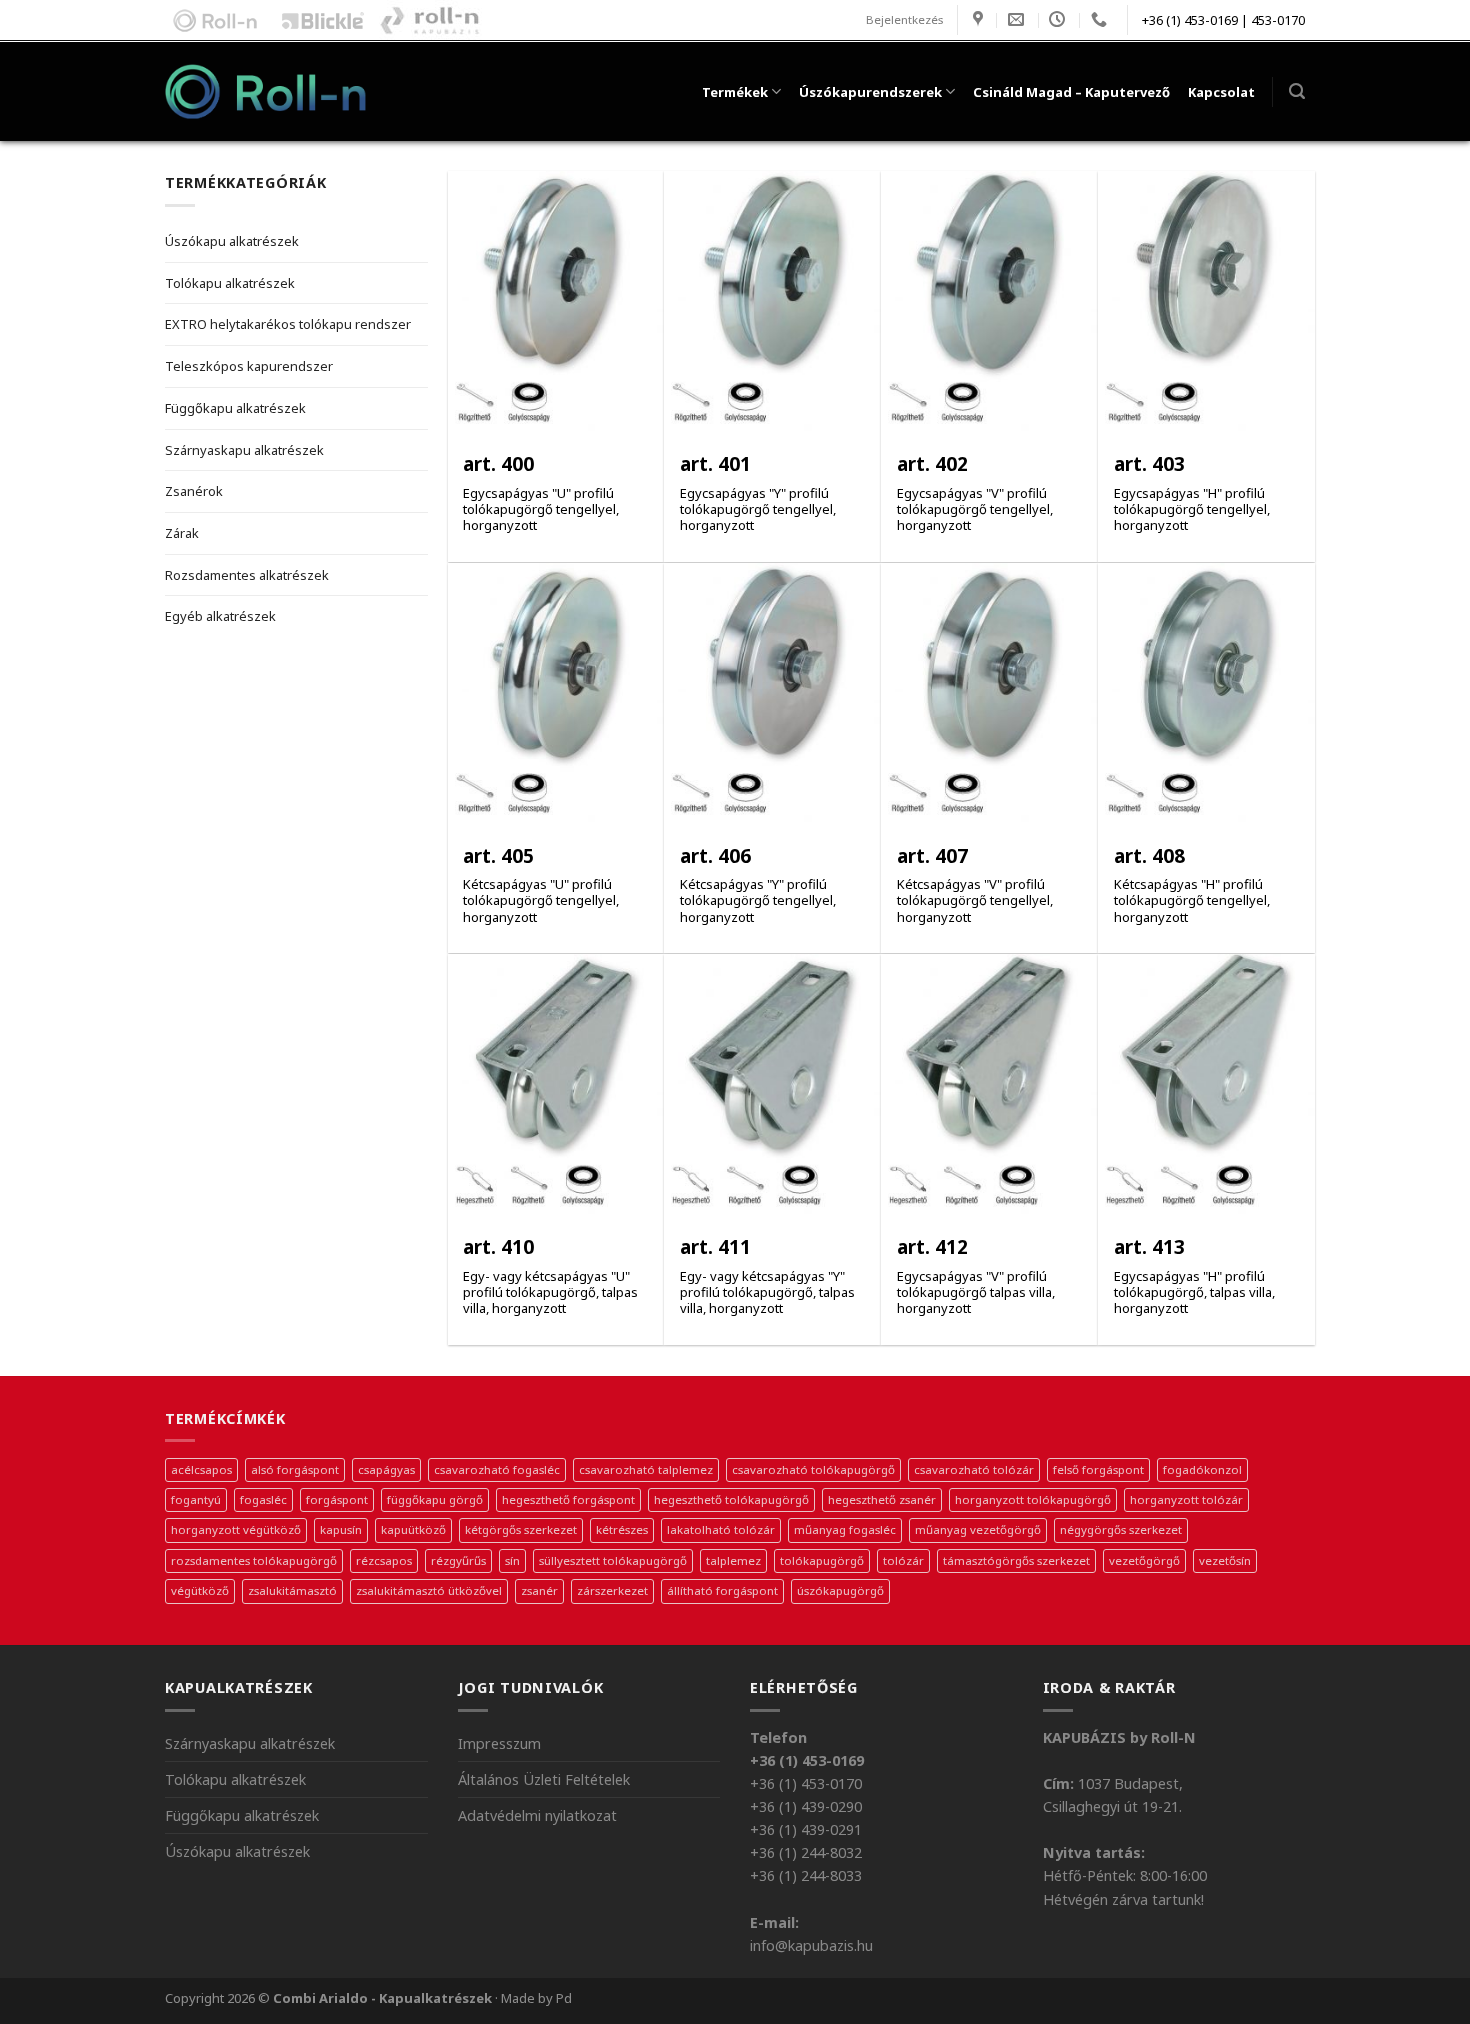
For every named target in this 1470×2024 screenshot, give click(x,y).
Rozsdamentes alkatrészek (247, 575)
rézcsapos (384, 1560)
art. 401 (715, 464)
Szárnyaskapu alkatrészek (244, 450)
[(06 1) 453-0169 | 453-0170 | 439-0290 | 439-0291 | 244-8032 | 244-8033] (1101, 19)
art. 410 (498, 1247)
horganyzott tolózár (1186, 1499)
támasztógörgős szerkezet (1016, 1560)
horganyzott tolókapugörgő (1033, 1499)
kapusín (341, 1529)
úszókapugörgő (840, 1590)
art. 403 (1149, 464)
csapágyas (386, 1469)
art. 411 (715, 1247)
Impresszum (499, 1743)
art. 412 (932, 1247)
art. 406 (715, 856)
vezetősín (1225, 1560)
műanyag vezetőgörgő (978, 1529)
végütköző (200, 1590)
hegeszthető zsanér (882, 1499)
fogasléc (263, 1499)
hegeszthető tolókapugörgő (731, 1499)
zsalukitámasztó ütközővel (429, 1590)
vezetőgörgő (1144, 1560)
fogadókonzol (1202, 1469)
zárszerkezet (612, 1590)
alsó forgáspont (295, 1469)
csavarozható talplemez (646, 1469)
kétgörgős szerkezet (521, 1529)
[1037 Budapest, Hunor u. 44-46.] (980, 19)
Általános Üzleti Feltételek (544, 1779)
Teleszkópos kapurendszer (249, 366)
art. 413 (1149, 1247)
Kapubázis (430, 20)
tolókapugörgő (822, 1560)
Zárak (182, 533)
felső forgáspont (1098, 1469)
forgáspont (337, 1499)
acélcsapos (201, 1469)
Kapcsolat (1221, 92)
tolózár (903, 1560)
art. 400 (498, 464)
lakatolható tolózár (721, 1529)
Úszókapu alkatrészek (232, 241)
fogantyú (196, 1499)
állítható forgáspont (722, 1590)
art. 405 (498, 856)
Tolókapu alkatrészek (230, 283)
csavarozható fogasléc (497, 1469)
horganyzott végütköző (236, 1529)
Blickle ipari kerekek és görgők (318, 20)
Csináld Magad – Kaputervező (1071, 92)
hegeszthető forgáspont (568, 1499)
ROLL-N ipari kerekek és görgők (211, 20)
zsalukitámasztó (292, 1590)
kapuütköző (413, 1529)
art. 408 (1149, 856)
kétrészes (622, 1529)
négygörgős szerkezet (1121, 1529)
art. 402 (932, 464)
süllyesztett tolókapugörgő (613, 1560)
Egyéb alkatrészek (220, 616)
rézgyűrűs (458, 1560)
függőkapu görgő (435, 1499)
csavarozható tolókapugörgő (813, 1469)
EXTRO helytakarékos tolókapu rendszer (288, 324)
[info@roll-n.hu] (1018, 19)
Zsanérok (194, 491)
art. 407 (932, 856)
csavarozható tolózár (974, 1469)
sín (512, 1560)
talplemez (733, 1560)
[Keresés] (1297, 91)
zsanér (539, 1590)
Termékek (735, 92)
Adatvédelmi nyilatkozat (537, 1815)
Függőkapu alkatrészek (235, 408)
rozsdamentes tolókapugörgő (254, 1560)
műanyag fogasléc (845, 1529)
